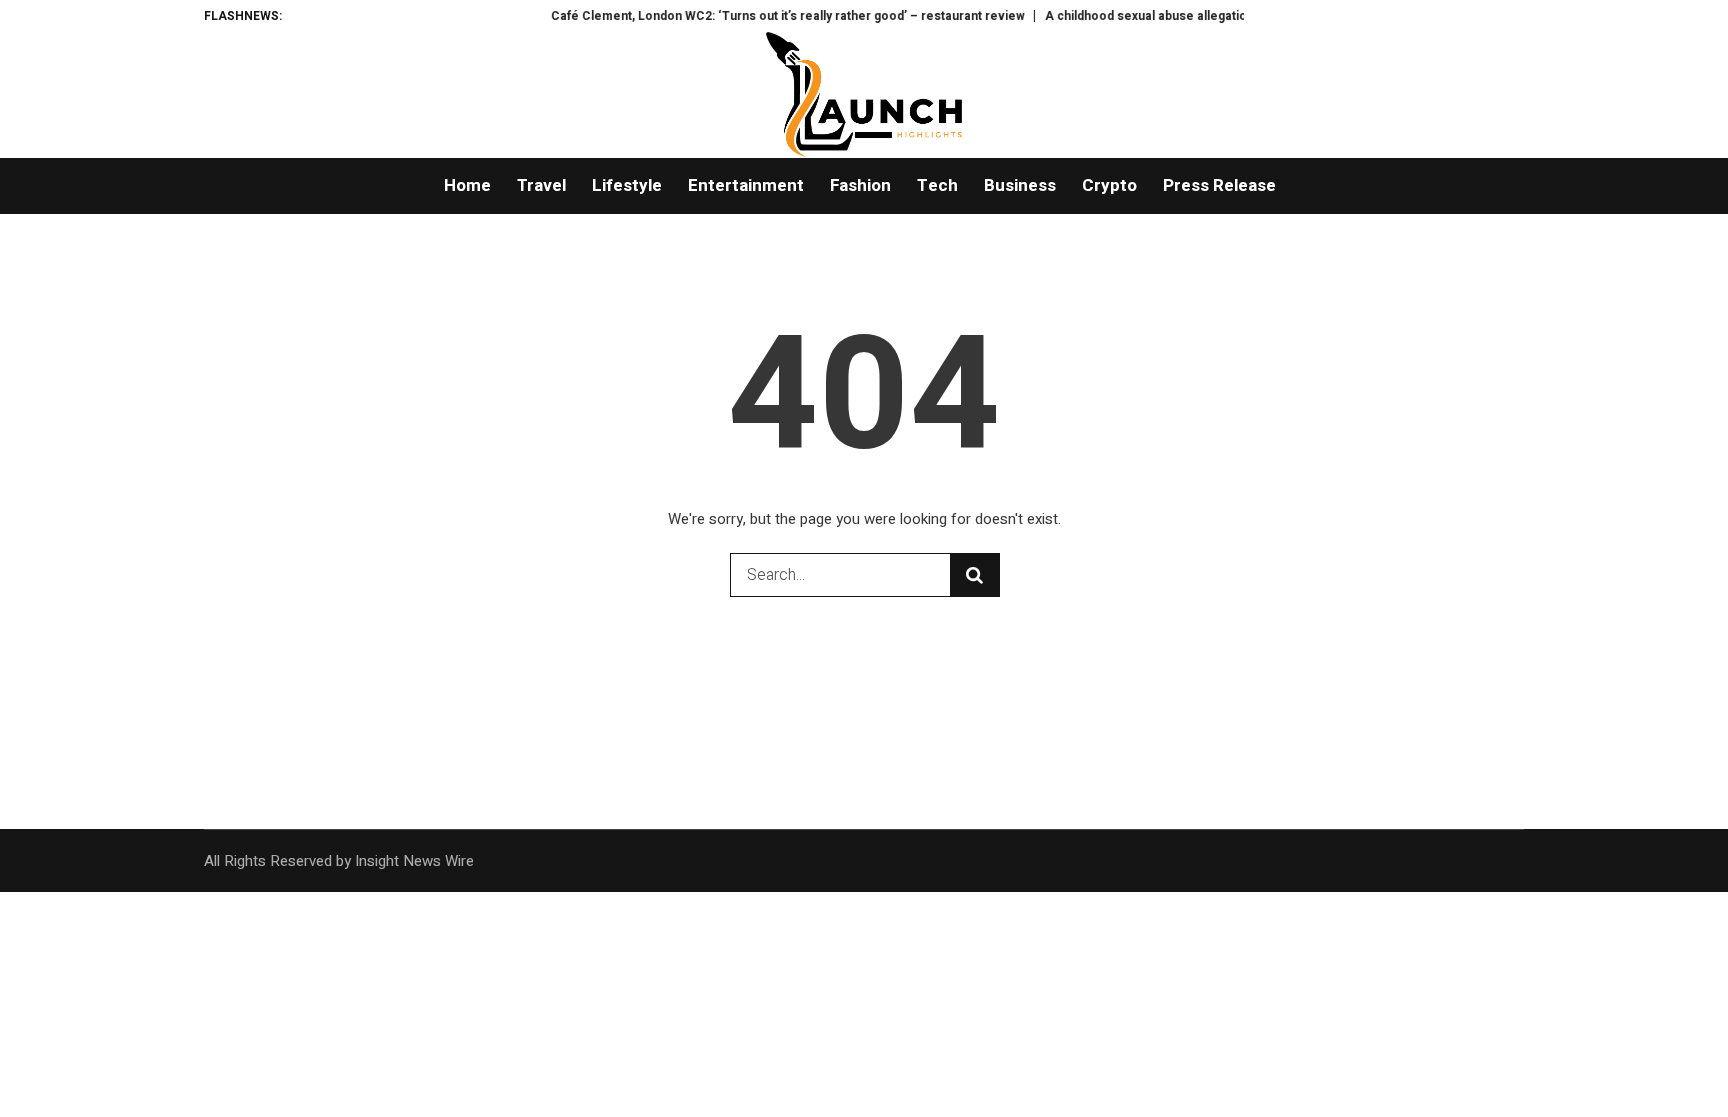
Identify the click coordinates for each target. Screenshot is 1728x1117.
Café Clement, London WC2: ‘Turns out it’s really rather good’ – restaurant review (770, 16)
